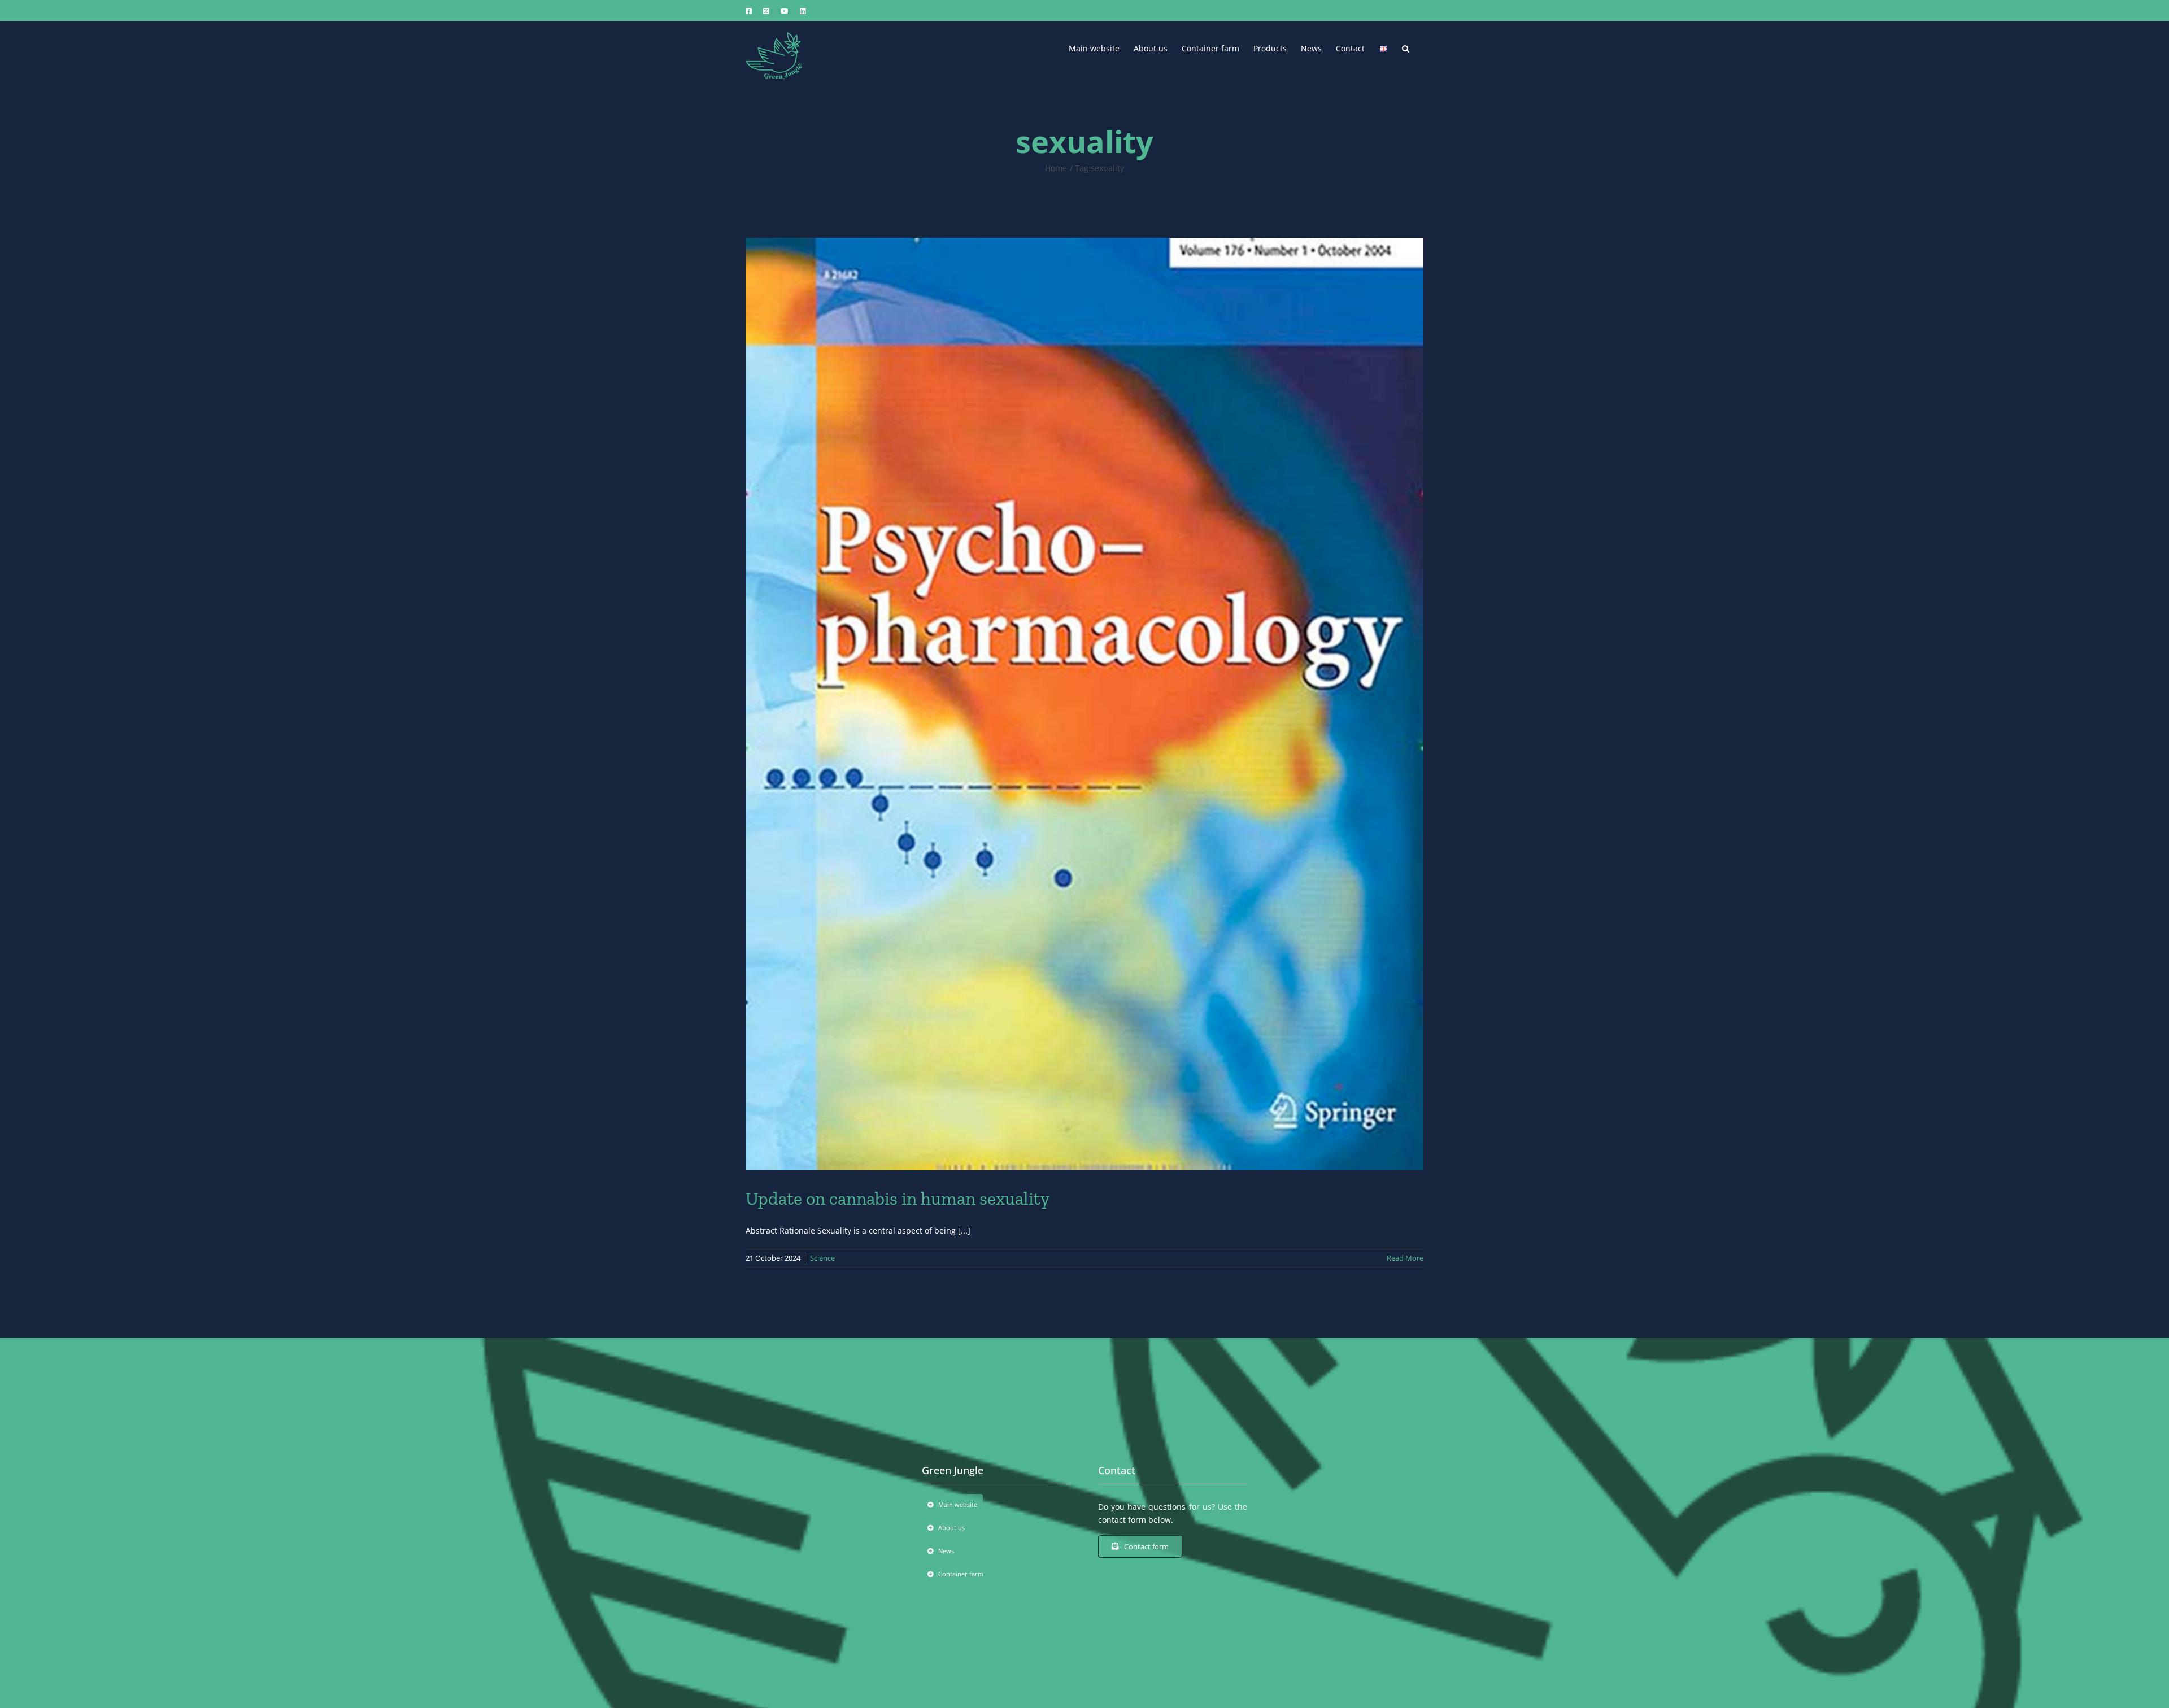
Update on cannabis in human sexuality (898, 1199)
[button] (1406, 47)
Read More (1405, 1258)
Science (822, 1258)
